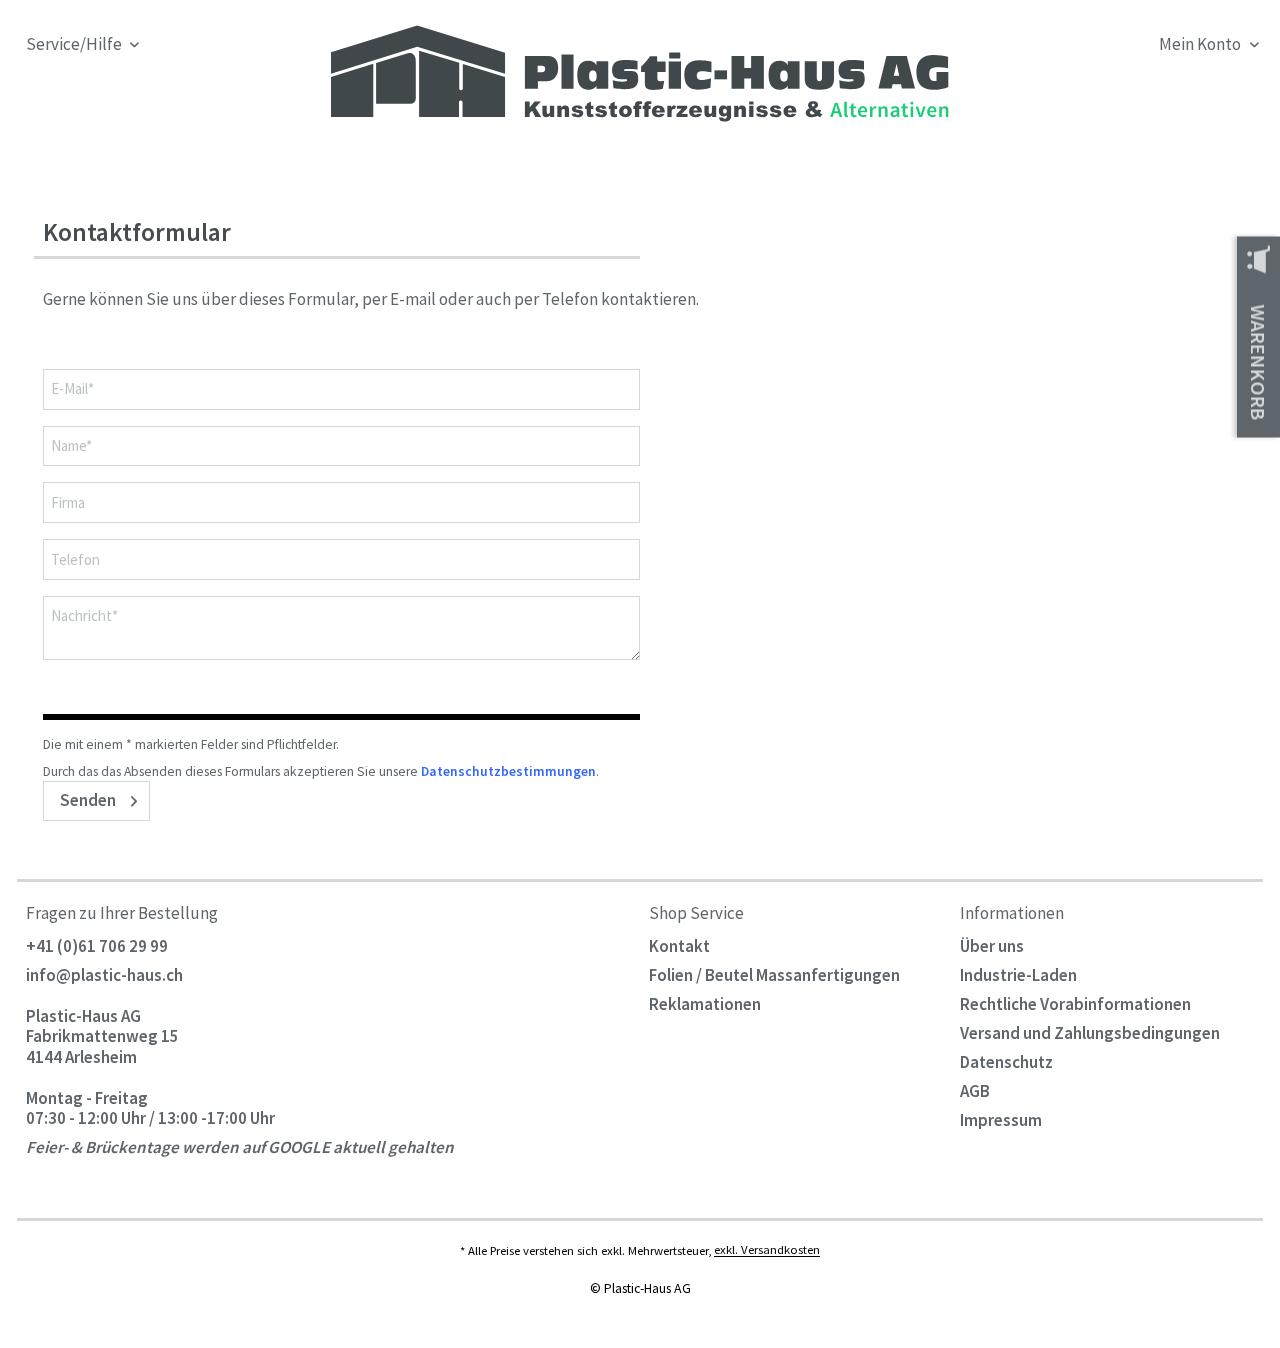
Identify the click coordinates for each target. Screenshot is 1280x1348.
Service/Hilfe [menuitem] (75, 44)
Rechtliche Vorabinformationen (1075, 1004)
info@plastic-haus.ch (104, 975)
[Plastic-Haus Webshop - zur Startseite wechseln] (635, 74)
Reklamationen (705, 1004)
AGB (975, 1091)
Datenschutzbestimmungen (508, 771)
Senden (88, 800)
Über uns (992, 946)
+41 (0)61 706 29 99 (97, 946)
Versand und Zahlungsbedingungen (1090, 1033)
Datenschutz (1006, 1062)
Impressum (1001, 1120)
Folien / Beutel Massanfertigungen (774, 975)
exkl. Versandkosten (767, 1250)
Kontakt (679, 946)
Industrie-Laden (1018, 975)
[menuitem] (1106, 80)
